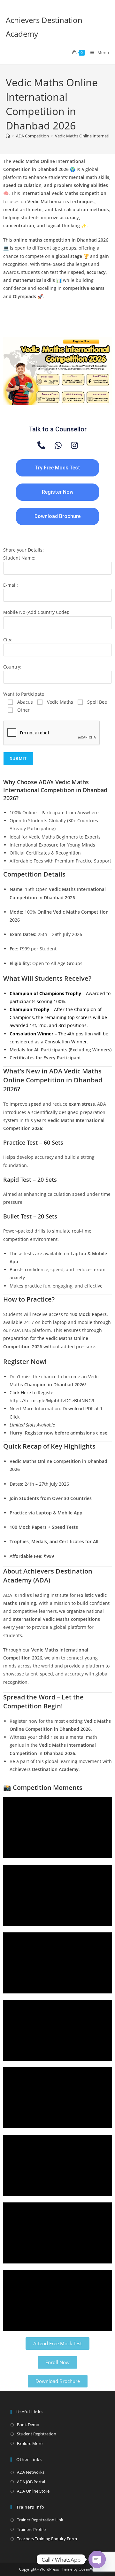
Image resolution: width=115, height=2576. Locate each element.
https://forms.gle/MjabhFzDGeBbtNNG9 (52, 1400)
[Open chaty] (97, 2559)
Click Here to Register (32, 1392)
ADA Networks (31, 2472)
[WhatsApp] (58, 445)
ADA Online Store (33, 2491)
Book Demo (28, 2425)
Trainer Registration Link (40, 2520)
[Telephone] (41, 445)
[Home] (8, 136)
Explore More (30, 2443)
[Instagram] (74, 445)
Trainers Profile (31, 2529)
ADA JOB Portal (31, 2482)
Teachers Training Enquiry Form (47, 2539)
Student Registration (37, 2434)
